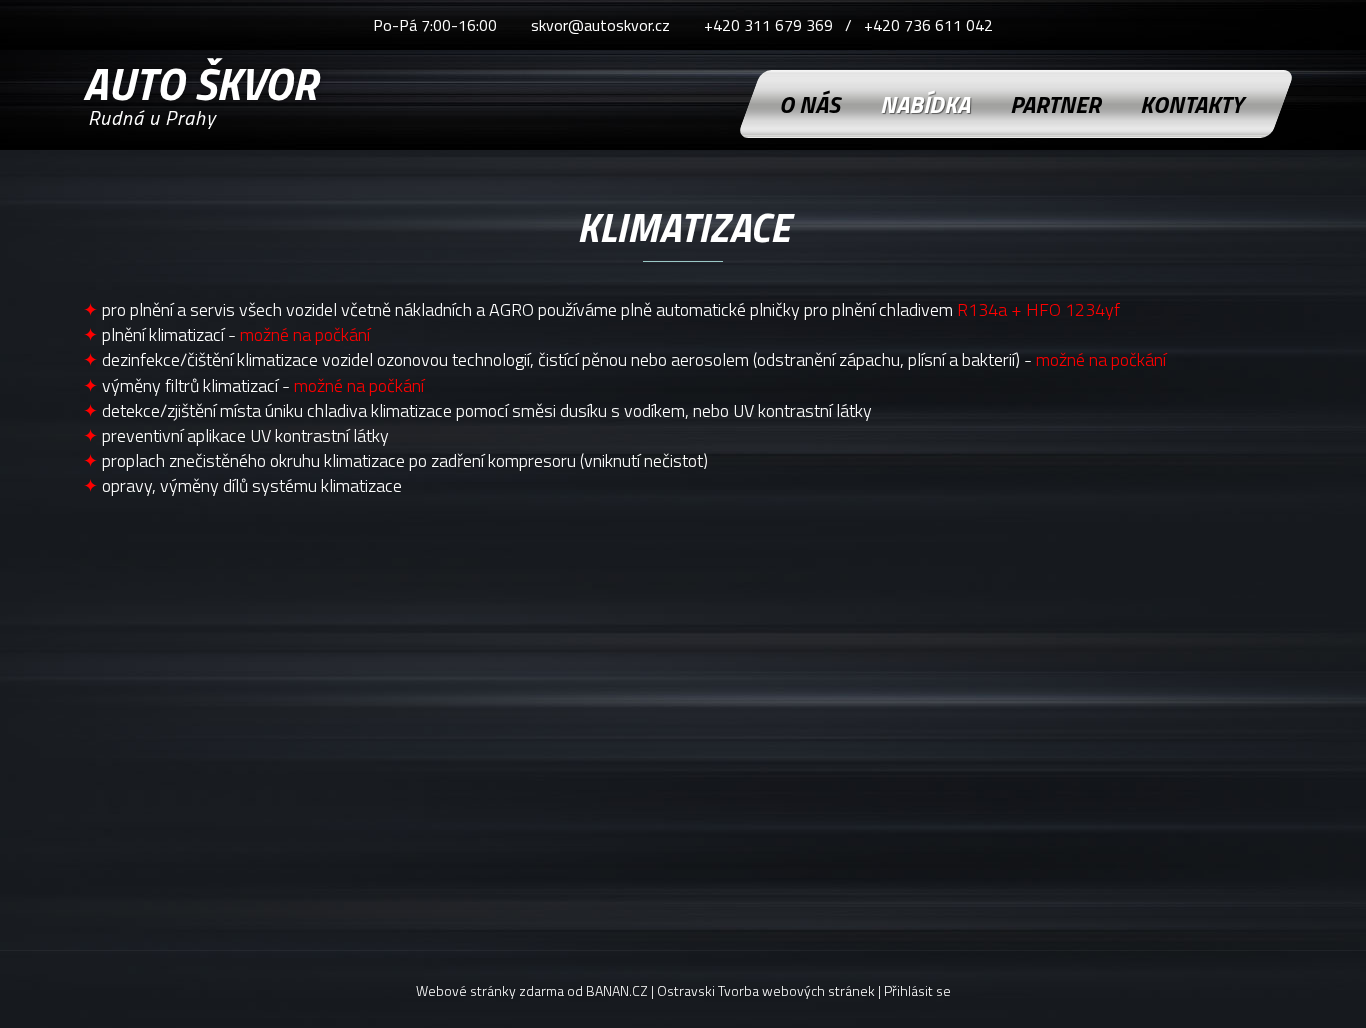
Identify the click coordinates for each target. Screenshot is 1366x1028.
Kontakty (1191, 104)
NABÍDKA (925, 104)
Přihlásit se (917, 990)
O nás (809, 104)
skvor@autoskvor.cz (600, 25)
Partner (1055, 104)
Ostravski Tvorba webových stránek (766, 990)
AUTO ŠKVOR (200, 78)
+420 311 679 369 (768, 25)
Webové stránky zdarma (490, 990)
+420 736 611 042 (928, 25)
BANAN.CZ (617, 990)
